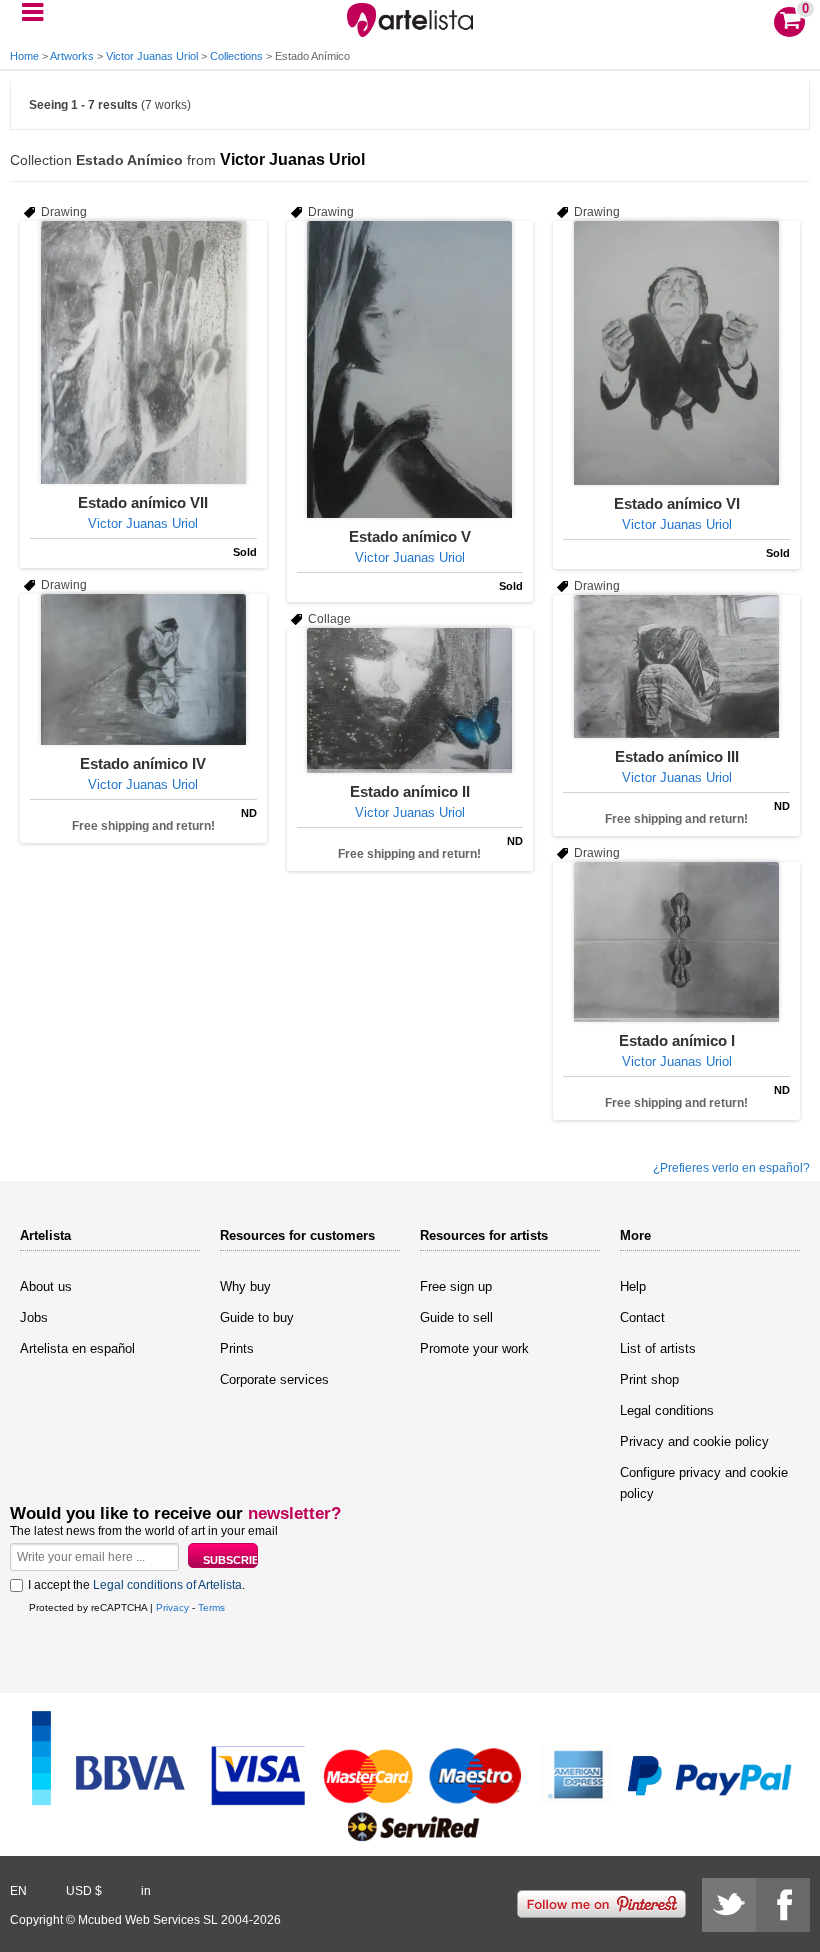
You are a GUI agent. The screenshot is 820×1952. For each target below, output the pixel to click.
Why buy (245, 1286)
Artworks (72, 56)
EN (18, 1891)
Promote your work (474, 1348)
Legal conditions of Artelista (167, 1585)
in (146, 1891)
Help (633, 1286)
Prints (237, 1348)
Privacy (172, 1607)
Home (24, 56)
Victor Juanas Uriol (152, 56)
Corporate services (274, 1379)
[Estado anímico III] (676, 666)
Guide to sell (456, 1317)
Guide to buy (257, 1317)
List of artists (658, 1348)
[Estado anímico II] (410, 700)
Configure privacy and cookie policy (704, 1483)
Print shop (649, 1379)
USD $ (84, 1891)
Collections (236, 56)
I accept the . (136, 1585)
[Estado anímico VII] (143, 352)
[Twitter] (729, 1905)
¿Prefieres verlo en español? (731, 1168)
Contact (642, 1317)
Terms (211, 1607)
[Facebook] (783, 1905)
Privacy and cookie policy (694, 1441)
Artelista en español (77, 1348)
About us (46, 1286)
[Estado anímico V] (410, 369)
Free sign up (456, 1286)
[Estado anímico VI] (676, 353)
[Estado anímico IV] (143, 669)
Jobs (34, 1317)
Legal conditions (667, 1410)
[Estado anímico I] (676, 942)
